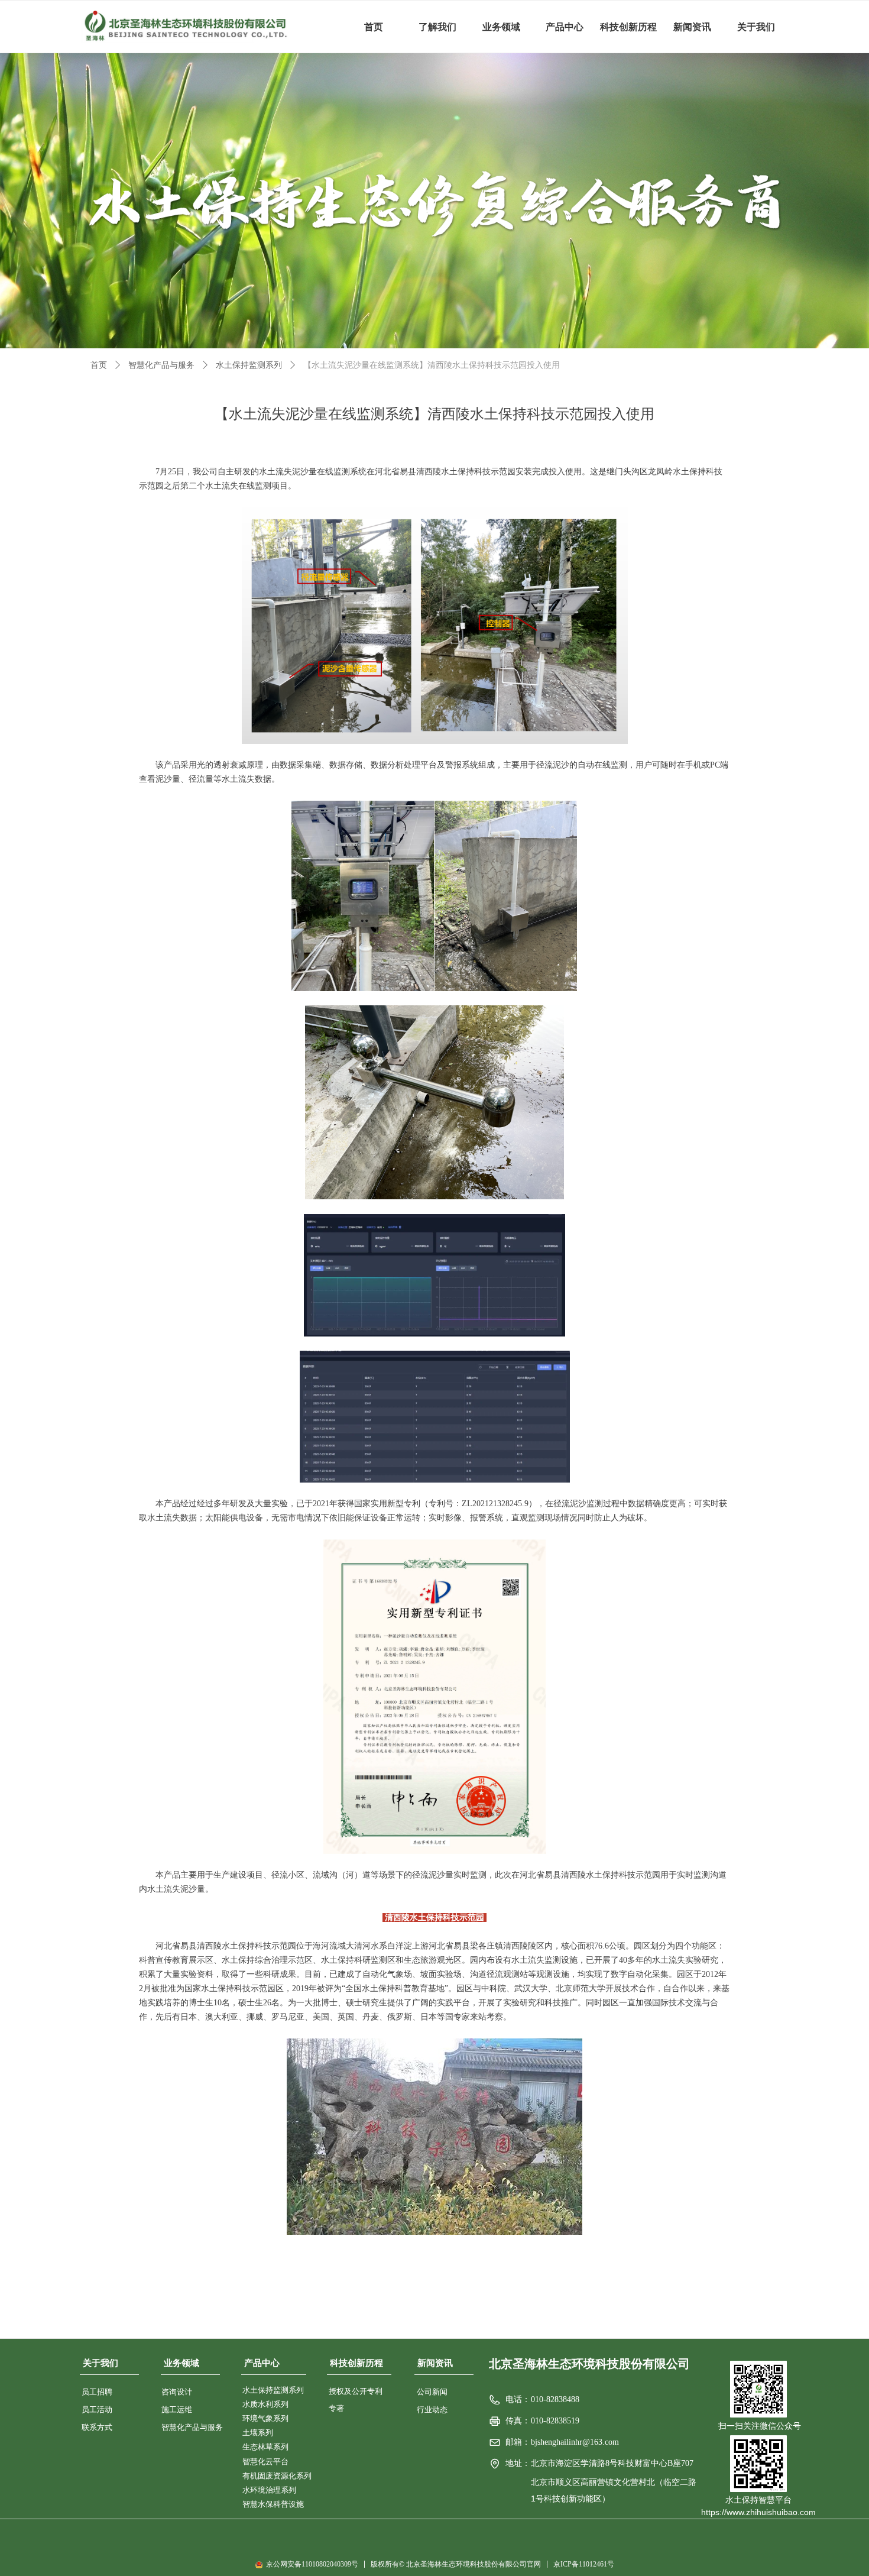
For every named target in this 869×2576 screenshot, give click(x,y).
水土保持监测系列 (249, 365)
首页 (99, 365)
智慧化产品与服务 (161, 365)
